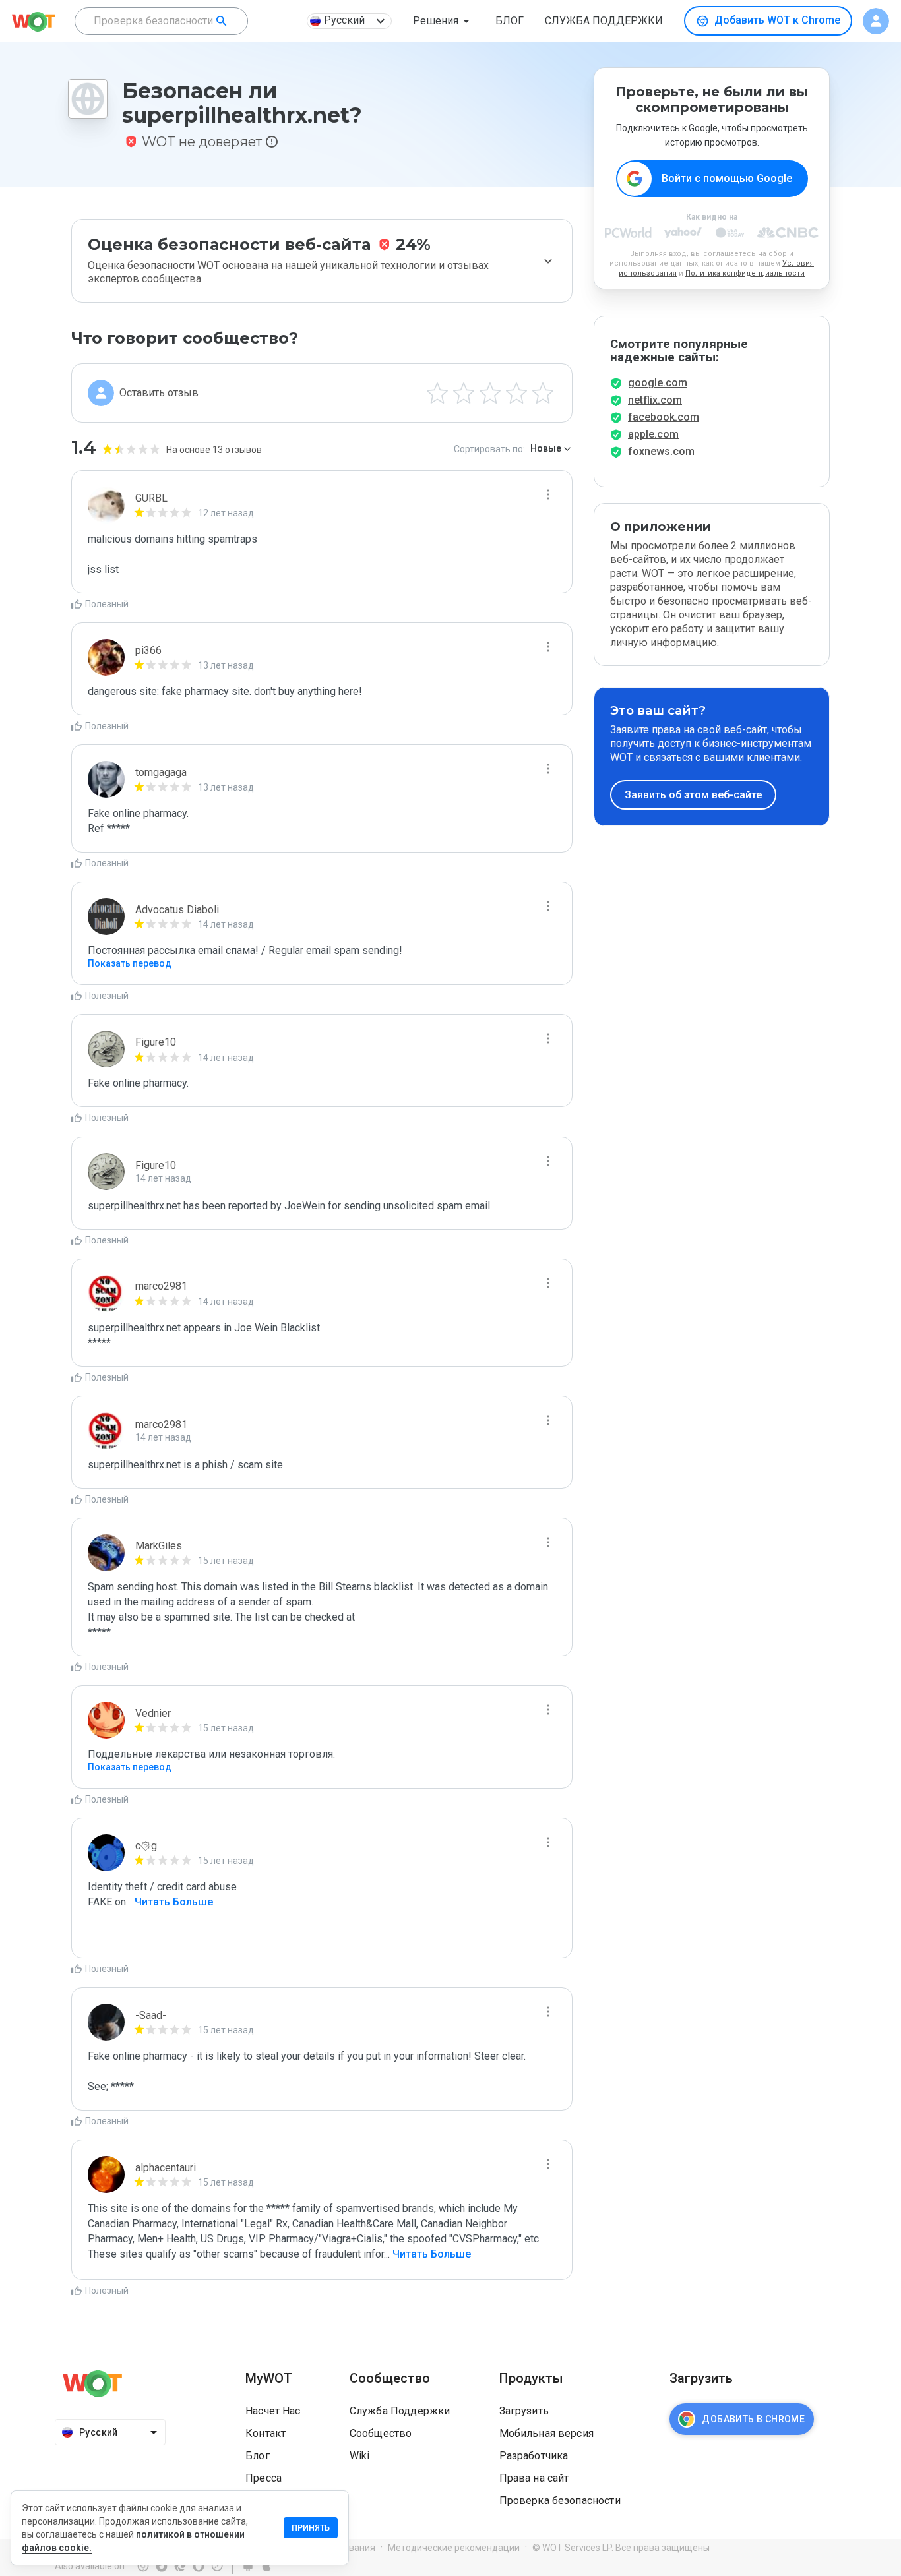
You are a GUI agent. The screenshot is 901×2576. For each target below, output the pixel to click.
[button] (444, 21)
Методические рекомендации (454, 2548)
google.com (658, 383)
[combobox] (161, 21)
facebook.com (664, 417)
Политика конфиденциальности (745, 273)
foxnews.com (661, 451)
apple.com (653, 434)
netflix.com (655, 400)
